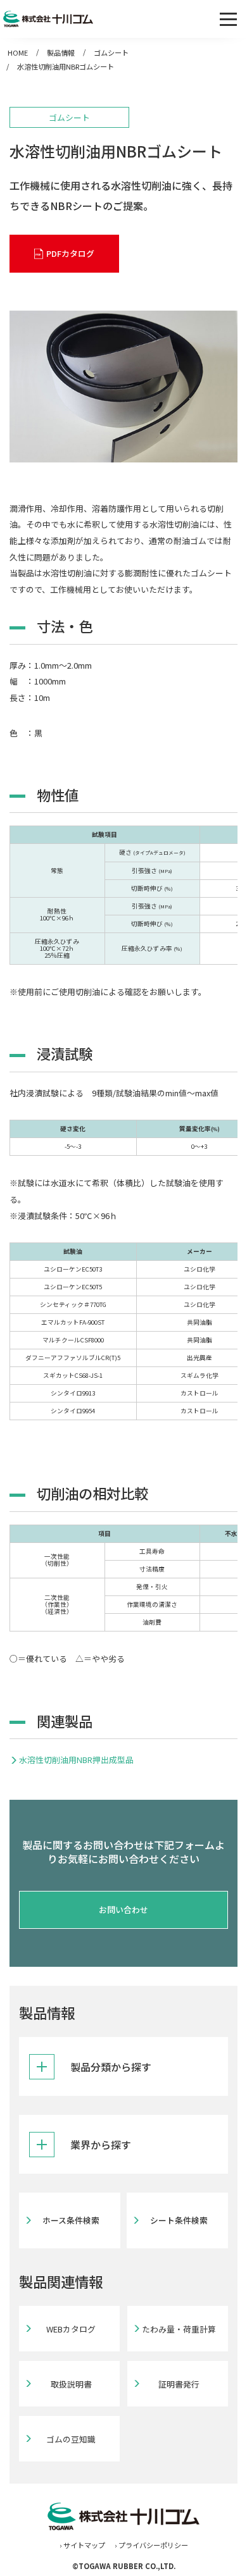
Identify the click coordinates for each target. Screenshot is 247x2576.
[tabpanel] (123, 387)
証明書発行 (179, 2384)
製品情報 (61, 53)
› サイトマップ (82, 2545)
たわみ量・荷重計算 (179, 2329)
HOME (18, 53)
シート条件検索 (179, 2220)
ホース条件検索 (71, 2220)
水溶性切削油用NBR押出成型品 (76, 1760)
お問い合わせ (123, 1910)
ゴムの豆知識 (71, 2439)
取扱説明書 (71, 2384)
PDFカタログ (70, 253)
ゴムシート (111, 53)
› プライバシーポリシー (151, 2545)
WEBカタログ (71, 2329)
